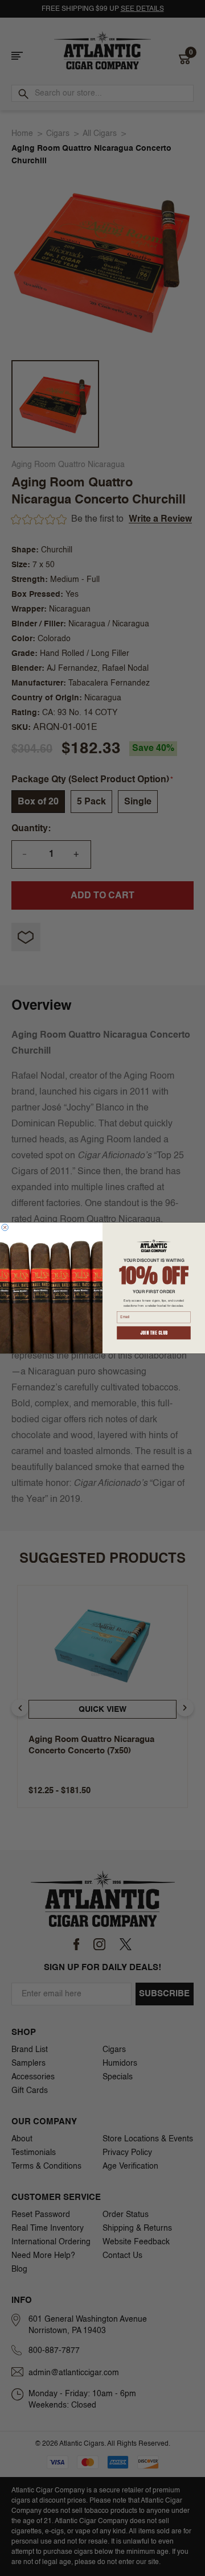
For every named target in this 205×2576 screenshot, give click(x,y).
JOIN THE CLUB (154, 1333)
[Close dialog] (5, 1228)
